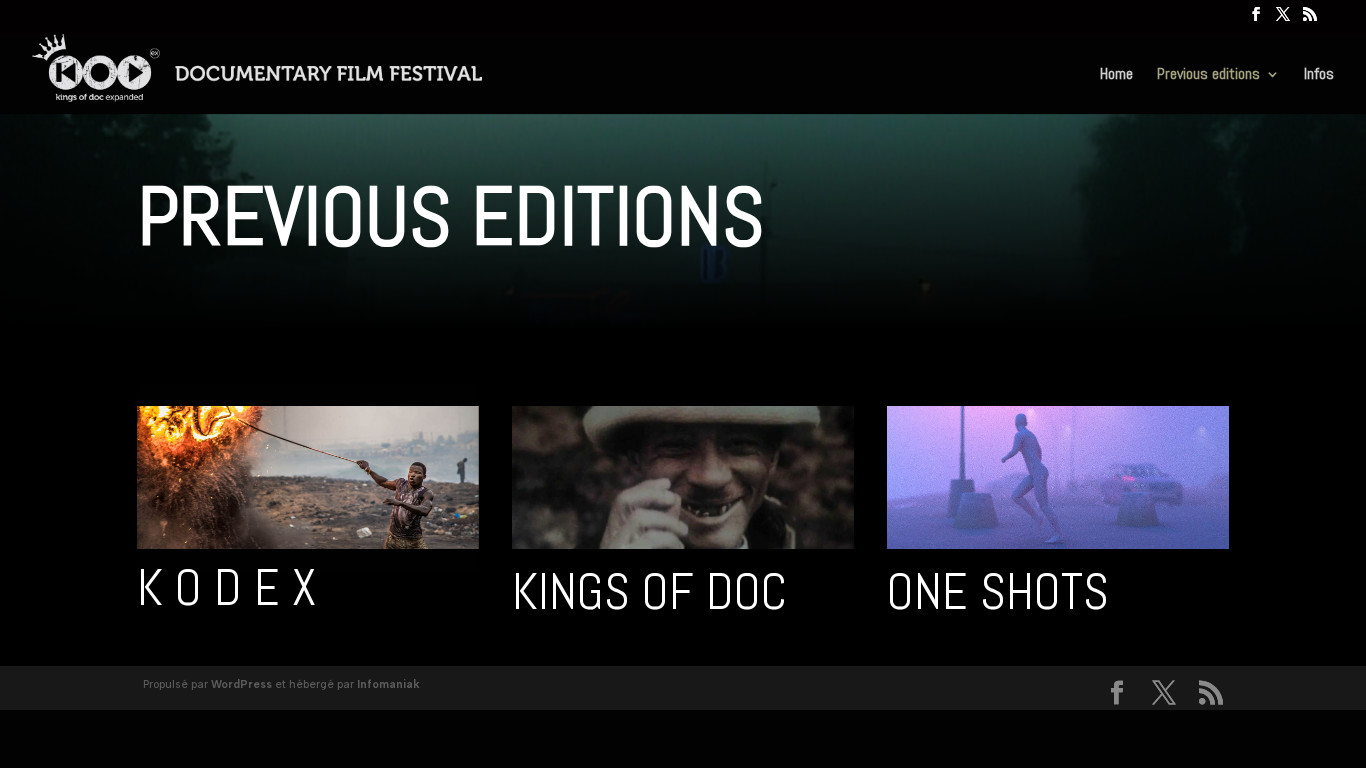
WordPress (241, 684)
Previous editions (1208, 75)
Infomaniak (388, 684)
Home (1116, 75)
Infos (1319, 75)
